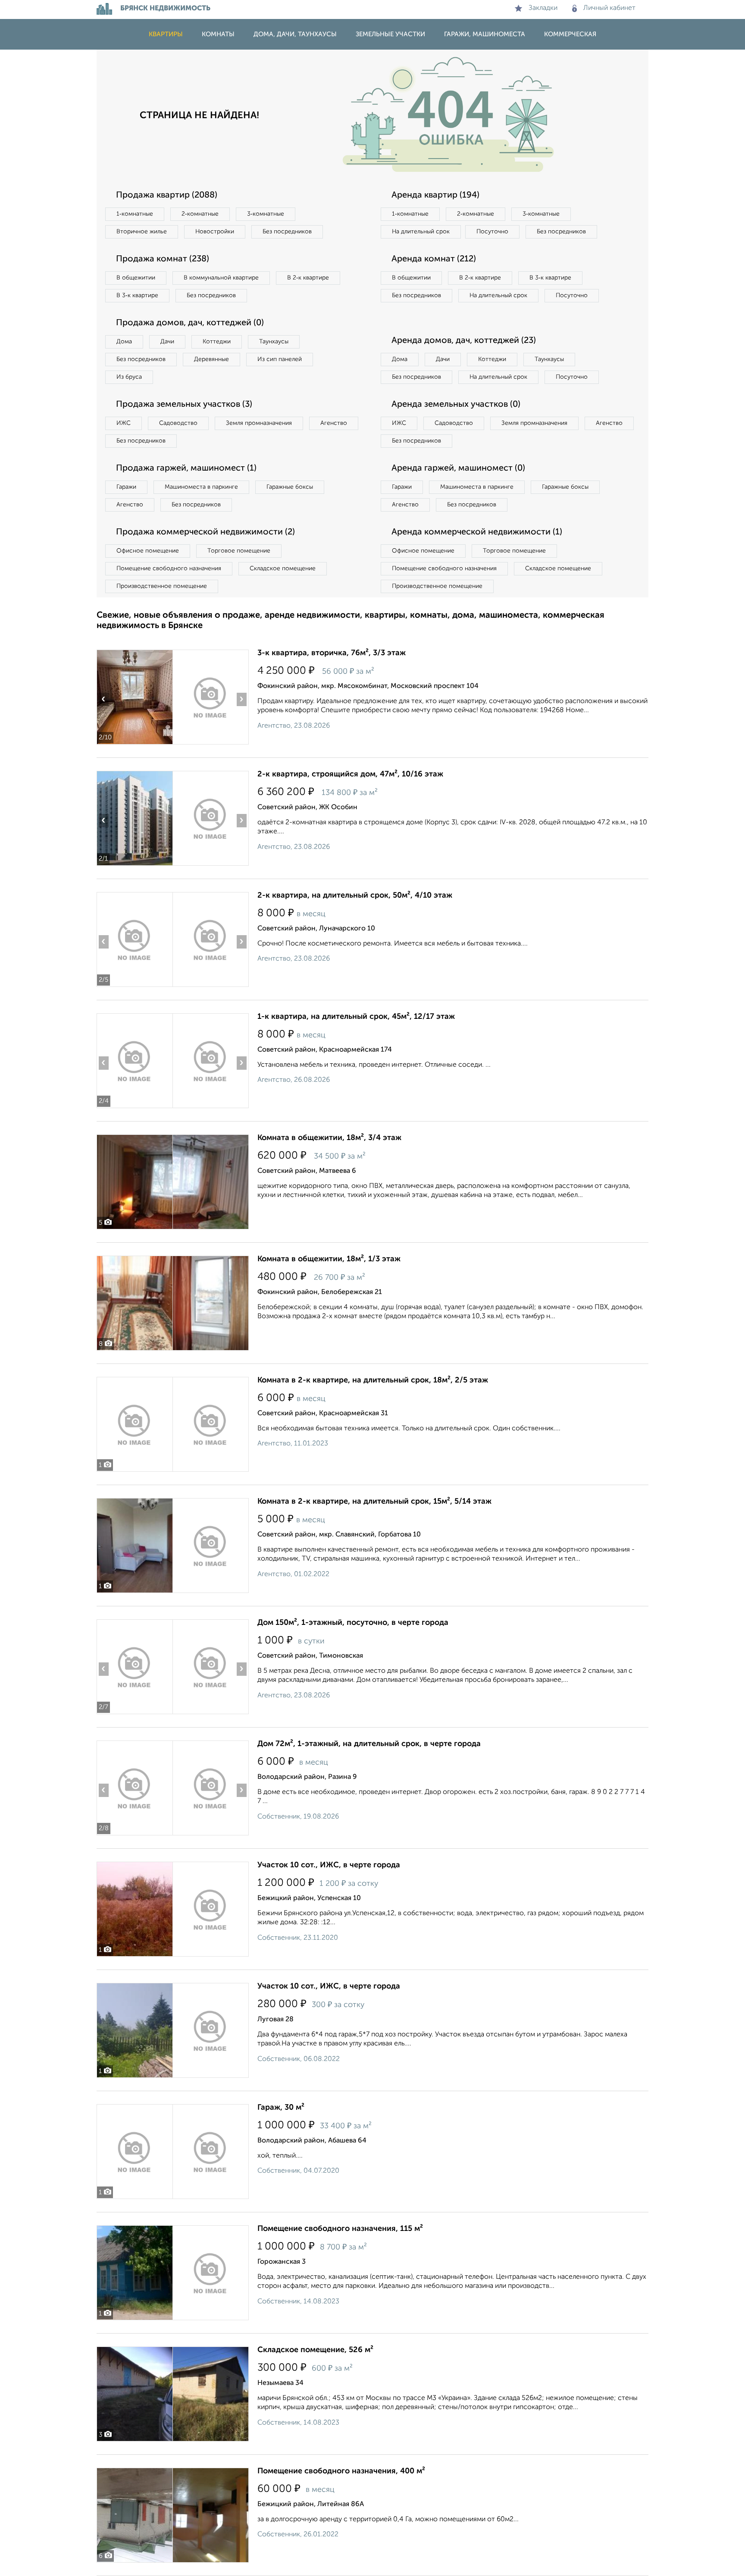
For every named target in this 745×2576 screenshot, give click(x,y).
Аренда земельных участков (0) (456, 405)
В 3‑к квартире (137, 295)
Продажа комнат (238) (163, 259)
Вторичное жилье (142, 232)
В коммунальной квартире (221, 278)
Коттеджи (217, 342)
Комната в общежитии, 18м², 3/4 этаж (329, 1138)
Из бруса (129, 377)
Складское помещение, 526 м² (315, 2350)
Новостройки (215, 232)
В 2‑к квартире (308, 278)
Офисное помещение (148, 551)
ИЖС (124, 423)
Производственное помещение (162, 586)
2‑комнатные (200, 214)
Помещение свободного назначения (169, 569)
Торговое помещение (239, 551)
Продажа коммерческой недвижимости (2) (205, 532)
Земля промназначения (259, 423)
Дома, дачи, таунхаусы (295, 34)
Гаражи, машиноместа (485, 34)
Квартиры (166, 34)
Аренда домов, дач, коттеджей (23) (464, 341)
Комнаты (218, 34)
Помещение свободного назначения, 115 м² (340, 2229)
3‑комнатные (266, 214)
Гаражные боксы (290, 487)
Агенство (334, 423)
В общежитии (136, 278)
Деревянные (211, 359)
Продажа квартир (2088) (167, 195)
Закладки (543, 8)
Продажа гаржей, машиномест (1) (186, 468)
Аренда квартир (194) (435, 195)
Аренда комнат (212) (434, 259)
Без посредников (287, 232)
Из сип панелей (280, 359)
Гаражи (126, 487)
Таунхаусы (274, 342)
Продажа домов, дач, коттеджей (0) (190, 323)
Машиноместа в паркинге (201, 487)
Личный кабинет (609, 8)
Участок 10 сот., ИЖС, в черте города (329, 1865)
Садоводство (178, 423)
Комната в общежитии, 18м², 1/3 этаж (329, 1259)
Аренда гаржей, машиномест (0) (458, 468)
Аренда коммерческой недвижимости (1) (477, 532)
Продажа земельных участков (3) (184, 405)
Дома (124, 342)
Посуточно (492, 232)
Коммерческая (570, 34)
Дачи (167, 342)
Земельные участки (390, 34)
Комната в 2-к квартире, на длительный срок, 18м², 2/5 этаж (373, 1380)
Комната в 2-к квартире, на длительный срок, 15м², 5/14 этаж (374, 1502)
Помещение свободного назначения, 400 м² (341, 2471)
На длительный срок (421, 232)
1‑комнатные (135, 214)
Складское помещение (283, 569)
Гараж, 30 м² (281, 2108)
